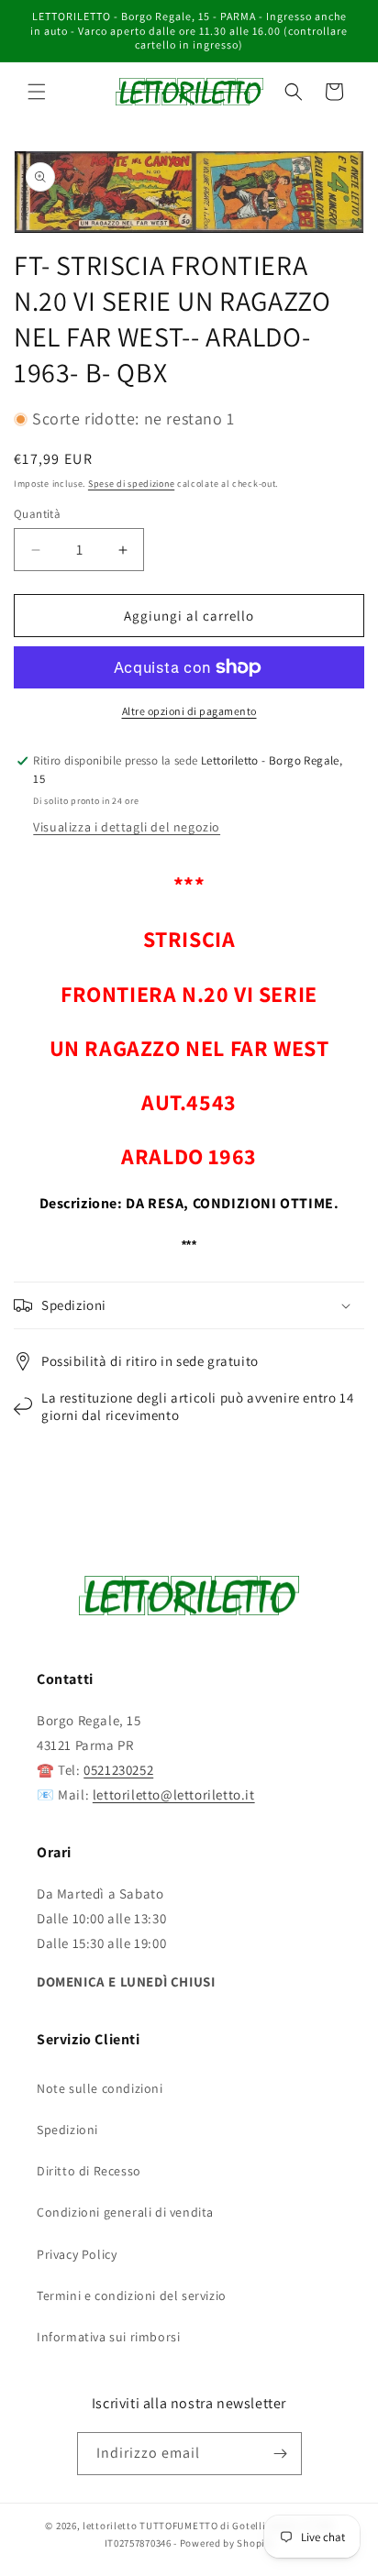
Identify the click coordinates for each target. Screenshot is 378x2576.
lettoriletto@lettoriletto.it (174, 1794)
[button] (37, 92)
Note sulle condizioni (100, 2088)
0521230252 (118, 1770)
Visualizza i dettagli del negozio (127, 827)
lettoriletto (110, 2526)
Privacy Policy (77, 2254)
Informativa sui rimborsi (108, 2337)
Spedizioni (67, 2130)
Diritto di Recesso (89, 2171)
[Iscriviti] (281, 2454)
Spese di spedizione (131, 484)
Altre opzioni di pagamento (189, 711)
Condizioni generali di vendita (125, 2212)
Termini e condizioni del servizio (132, 2295)
